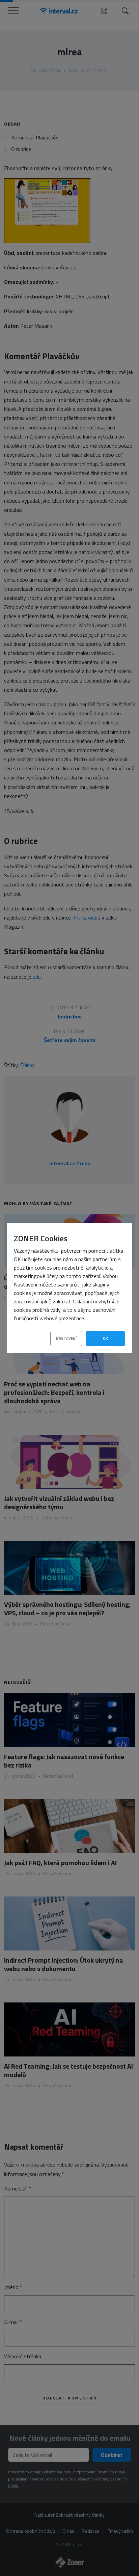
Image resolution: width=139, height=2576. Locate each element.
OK (105, 1338)
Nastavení (66, 1338)
